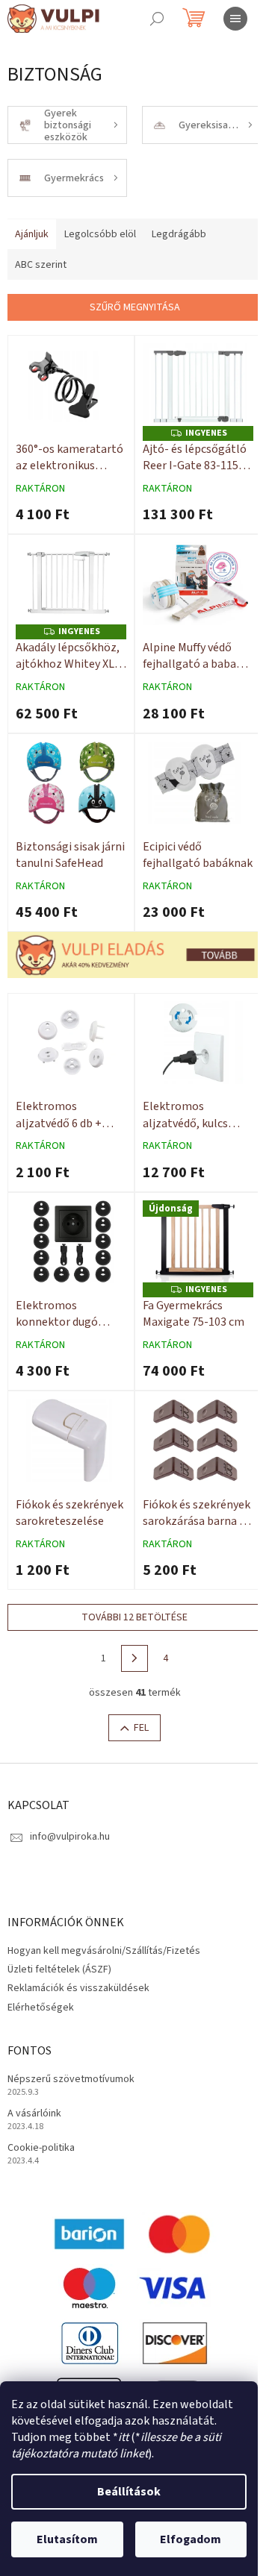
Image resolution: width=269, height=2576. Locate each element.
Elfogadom (191, 2539)
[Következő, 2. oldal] (134, 1658)
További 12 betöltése (134, 1617)
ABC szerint (41, 265)
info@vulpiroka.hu (70, 1837)
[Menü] (235, 19)
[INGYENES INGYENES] (198, 385)
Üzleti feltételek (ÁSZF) (59, 1969)
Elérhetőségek (41, 2008)
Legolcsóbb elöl (100, 234)
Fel (141, 1728)
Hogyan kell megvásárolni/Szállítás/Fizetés (104, 1951)
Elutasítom (67, 2539)
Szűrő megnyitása (135, 307)
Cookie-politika (41, 2148)
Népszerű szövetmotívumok (71, 2080)
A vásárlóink (34, 2114)
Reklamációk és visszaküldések (78, 1988)
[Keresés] (157, 19)
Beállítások (129, 2492)
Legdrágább (179, 234)
